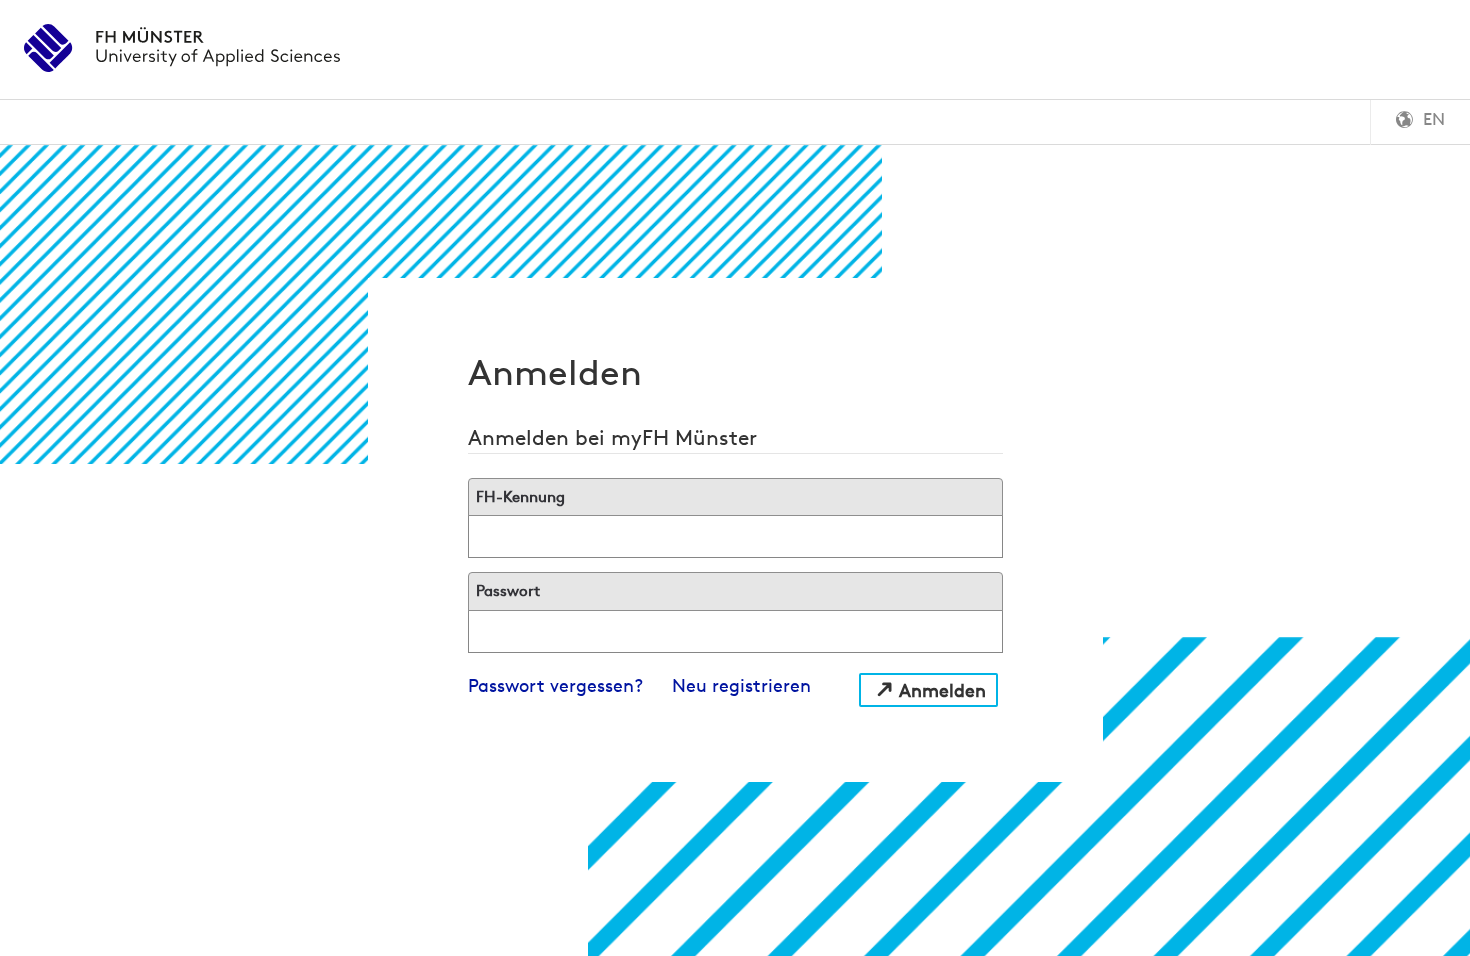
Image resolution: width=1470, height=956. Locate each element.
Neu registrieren (741, 685)
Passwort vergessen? (555, 685)
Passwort (508, 590)
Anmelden (942, 690)
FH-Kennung (520, 496)
